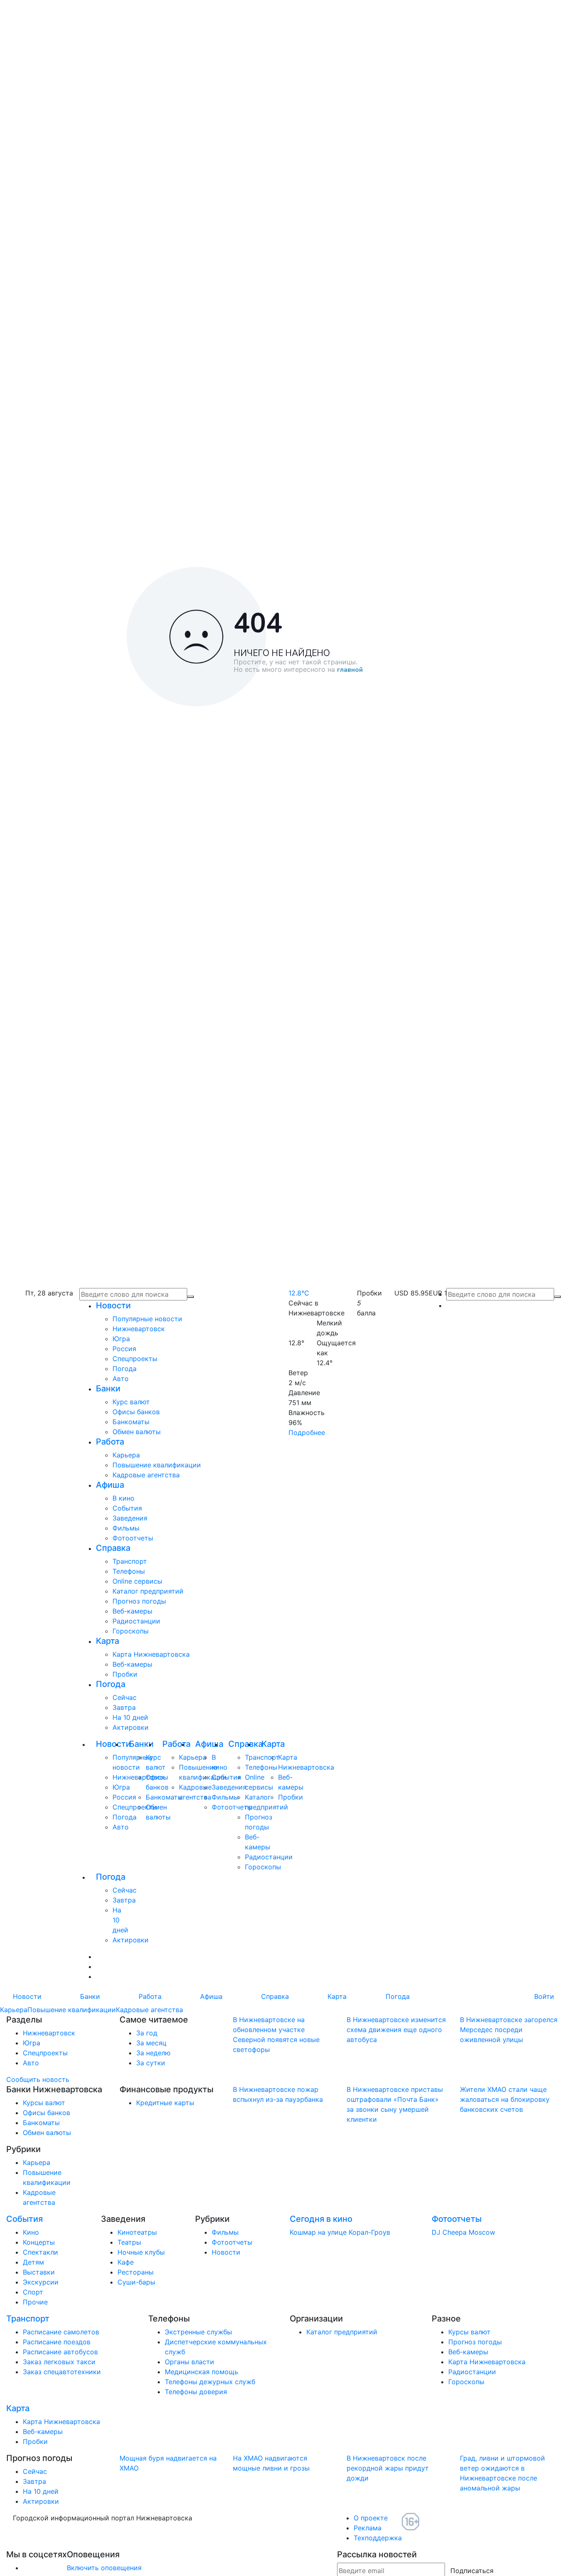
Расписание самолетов (61, 2332)
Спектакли (40, 2252)
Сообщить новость (38, 2079)
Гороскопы (131, 1631)
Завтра (124, 1707)
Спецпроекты (135, 1359)
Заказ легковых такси (59, 2362)
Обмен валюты (137, 1432)
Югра (121, 1339)
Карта (108, 1641)
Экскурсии (41, 2282)
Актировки (131, 1727)
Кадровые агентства (146, 1475)
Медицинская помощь (202, 2372)
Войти (544, 1996)
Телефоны (129, 1571)
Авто (121, 1379)
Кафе (126, 2262)
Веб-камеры (132, 1611)
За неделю (153, 2053)
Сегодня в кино (321, 2219)
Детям (33, 2262)
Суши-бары (136, 2282)
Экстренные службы (198, 2332)
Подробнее (307, 1432)
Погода (125, 1369)
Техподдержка (378, 2538)
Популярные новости (147, 1319)
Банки (108, 1388)
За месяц (151, 2043)
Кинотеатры (137, 2232)
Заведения (130, 1518)
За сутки (151, 2063)
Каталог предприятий (148, 1591)
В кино (123, 1498)
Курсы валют (44, 2103)
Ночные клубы (141, 2252)
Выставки (39, 2272)
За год (147, 2033)
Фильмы (126, 1528)
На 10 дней (130, 1717)
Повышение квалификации (157, 1465)
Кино (31, 2232)
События (127, 1508)
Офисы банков (136, 1412)
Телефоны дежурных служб (210, 2382)
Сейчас (125, 1697)
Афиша (110, 1485)
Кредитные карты (165, 2103)
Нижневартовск (139, 1329)
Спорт (33, 2292)
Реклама (368, 2528)
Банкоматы (131, 1422)
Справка (113, 1548)
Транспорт (130, 1561)
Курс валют (131, 1402)
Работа (110, 1442)
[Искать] (557, 1297)
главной (350, 670)
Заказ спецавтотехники (62, 2372)
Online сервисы (137, 1581)
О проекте (371, 2518)
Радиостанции (136, 1621)
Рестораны (136, 2272)
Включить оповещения (104, 2568)
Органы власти (189, 2362)
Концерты (39, 2242)
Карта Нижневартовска (151, 1654)
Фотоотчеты (133, 1538)
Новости (113, 1305)
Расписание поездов (57, 2342)
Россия (124, 1349)
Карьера (126, 1455)
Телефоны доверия (196, 2392)
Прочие (35, 2302)
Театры (129, 2242)
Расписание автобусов (60, 2352)
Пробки (125, 1674)
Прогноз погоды (139, 1601)
